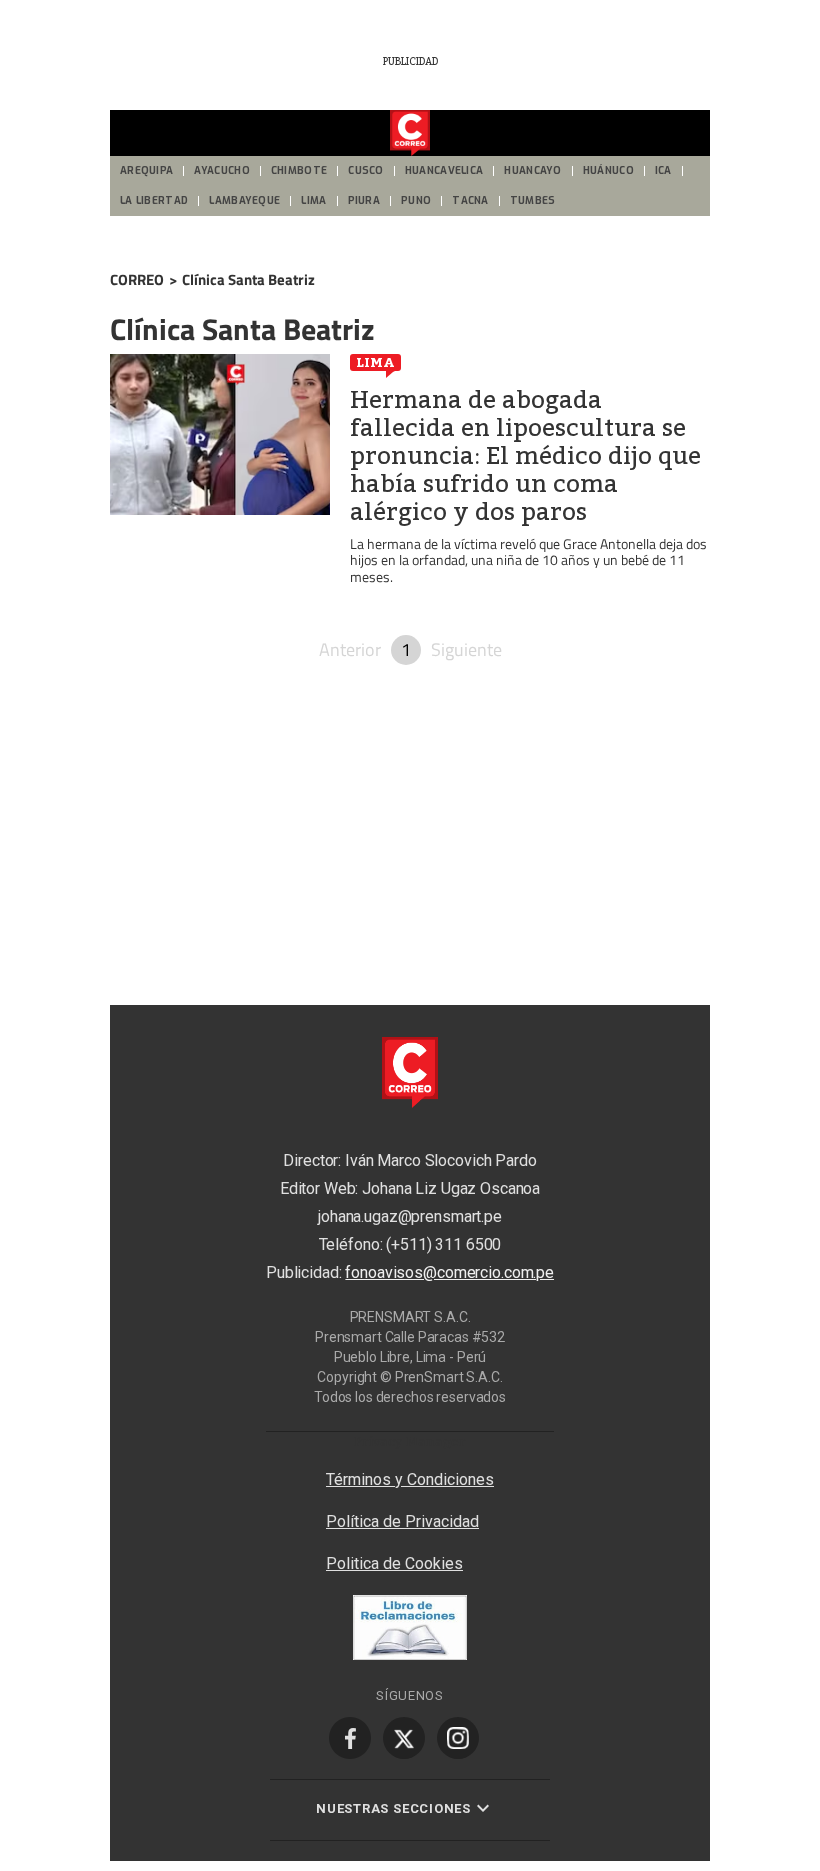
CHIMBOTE (299, 170)
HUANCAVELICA (444, 170)
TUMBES (533, 200)
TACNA (470, 200)
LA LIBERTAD (154, 200)
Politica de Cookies (394, 1563)
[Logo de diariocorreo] (410, 134)
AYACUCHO (221, 170)
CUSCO (366, 170)
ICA (663, 170)
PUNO (416, 200)
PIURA (364, 200)
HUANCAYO (532, 170)
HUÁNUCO (608, 170)
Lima (375, 362)
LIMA (313, 200)
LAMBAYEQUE (244, 200)
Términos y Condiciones (410, 1479)
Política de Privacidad (402, 1521)
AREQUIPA (146, 170)
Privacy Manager (410, 1441)
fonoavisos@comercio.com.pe (449, 1272)
